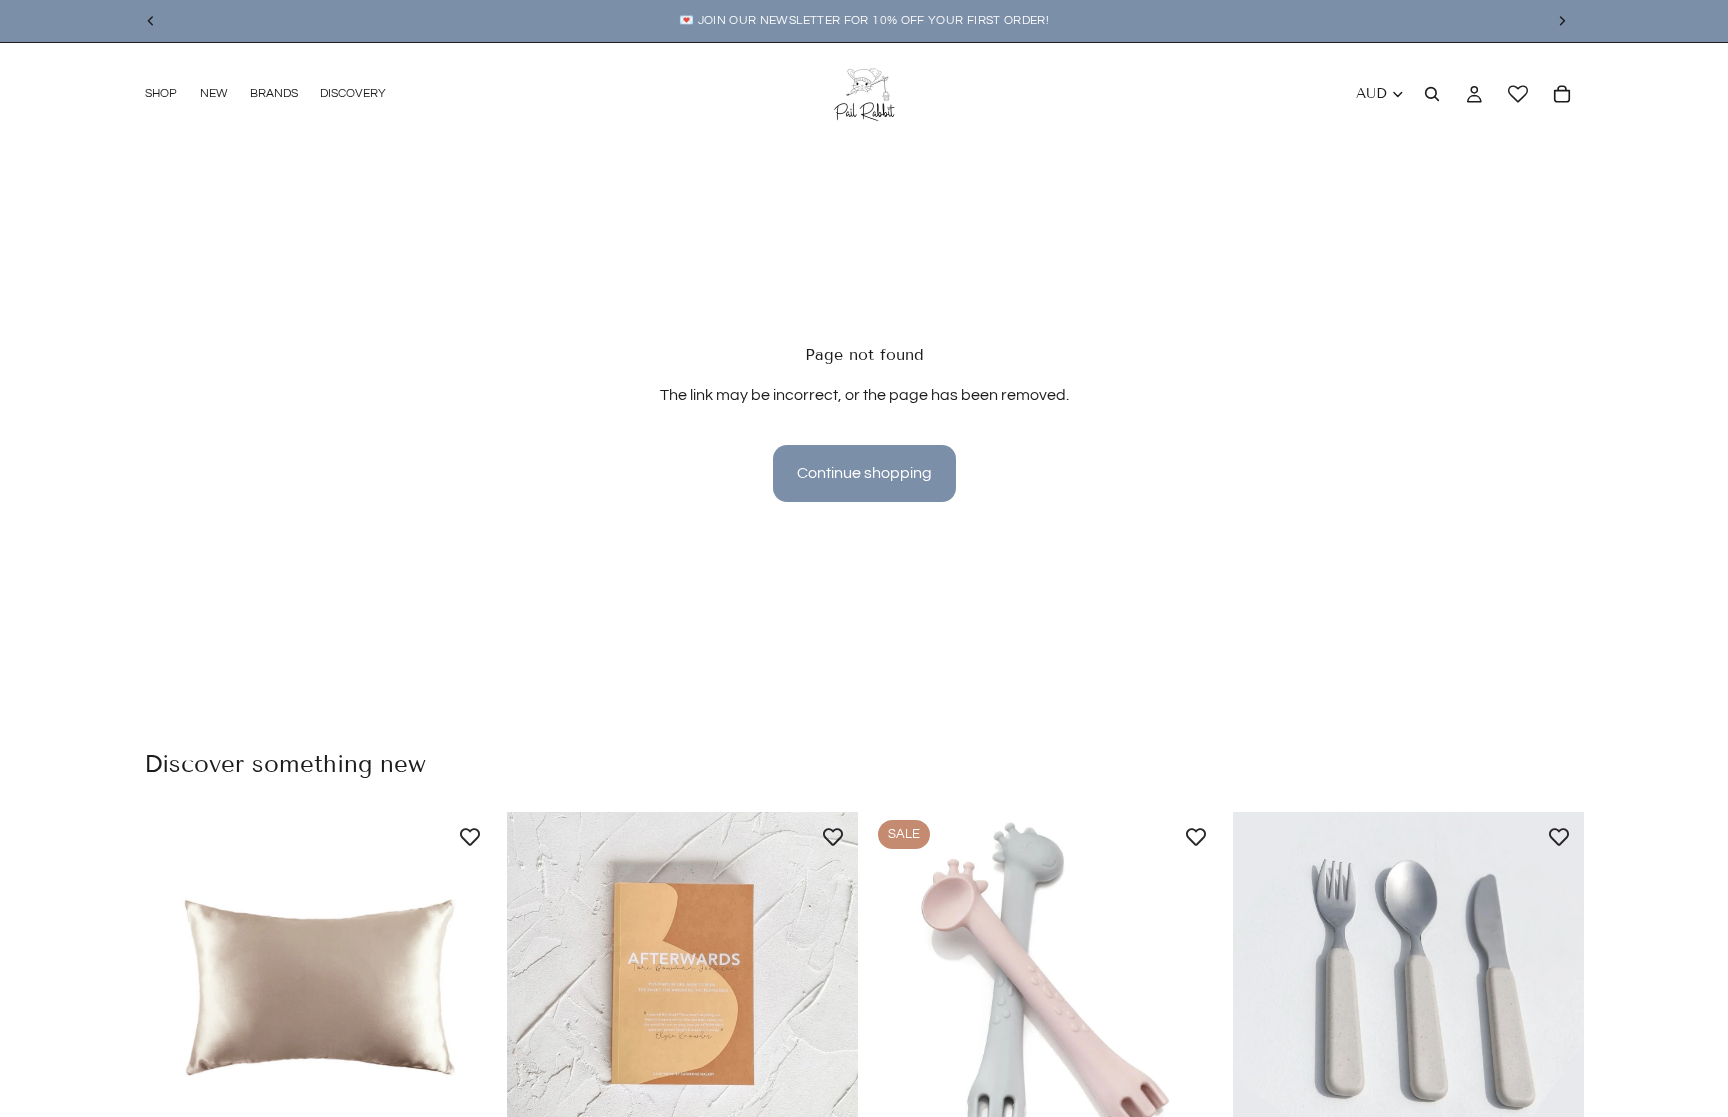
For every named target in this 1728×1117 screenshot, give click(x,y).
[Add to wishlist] (470, 837)
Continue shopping (864, 473)
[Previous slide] (174, 987)
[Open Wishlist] (1518, 94)
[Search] (1432, 94)
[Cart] (1562, 94)
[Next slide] (465, 987)
